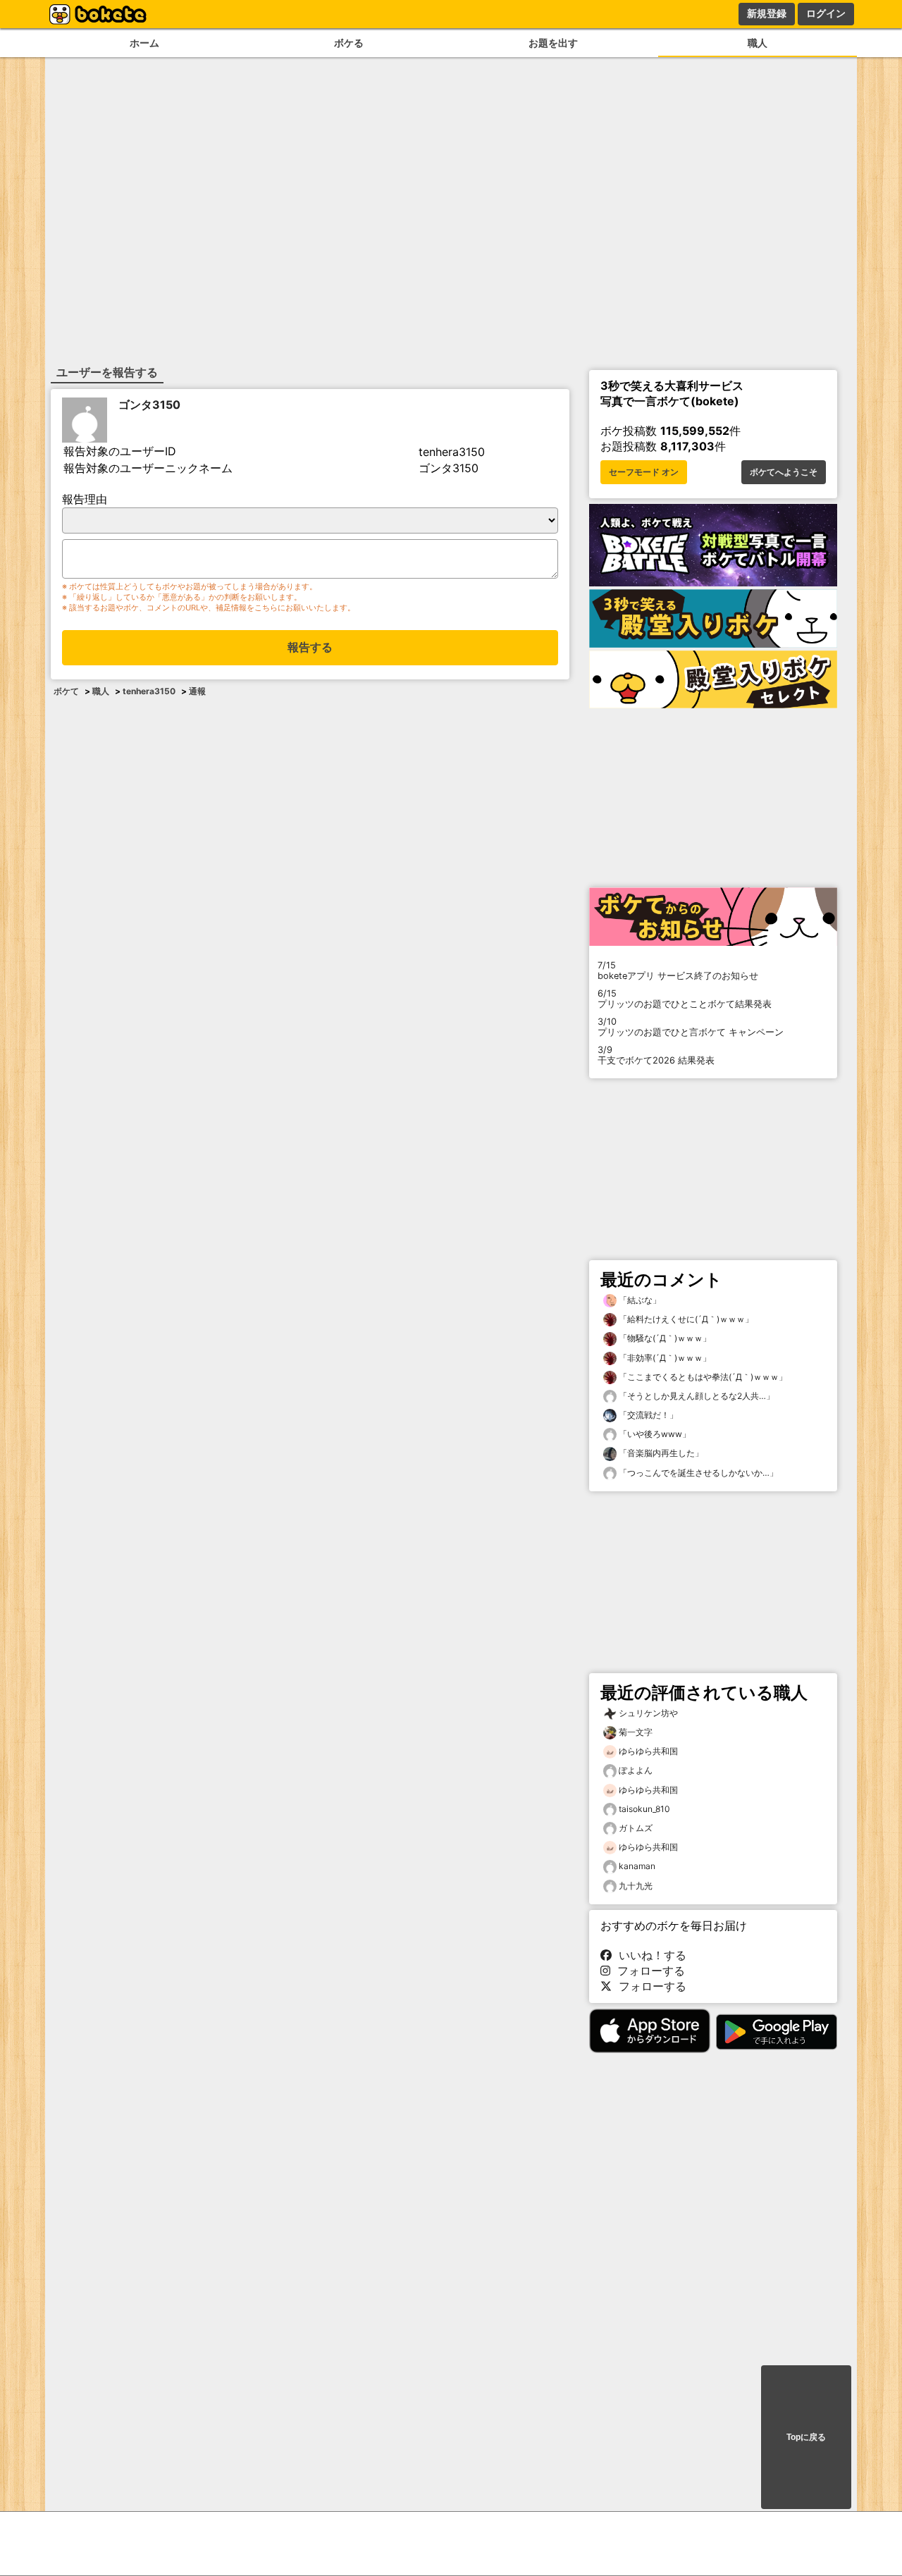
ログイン (826, 13)
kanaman (637, 1866)
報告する (310, 647)
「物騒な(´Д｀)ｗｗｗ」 (664, 1338)
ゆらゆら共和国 (648, 1751)
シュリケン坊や (648, 1713)
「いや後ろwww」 (654, 1434)
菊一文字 (636, 1732)
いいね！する (649, 1955)
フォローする (648, 1971)
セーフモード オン (644, 472)
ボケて (66, 691)
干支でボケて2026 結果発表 (656, 1055)
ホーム (144, 43)
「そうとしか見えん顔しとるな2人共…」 (696, 1396)
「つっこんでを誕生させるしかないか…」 (697, 1473)
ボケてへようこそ (784, 472)
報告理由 (85, 499)
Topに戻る (806, 2437)
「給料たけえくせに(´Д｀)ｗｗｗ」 (685, 1319)
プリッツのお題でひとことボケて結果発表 (685, 999)
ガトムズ (636, 1828)
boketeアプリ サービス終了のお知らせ (678, 970)
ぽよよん (636, 1770)
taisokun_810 (644, 1809)
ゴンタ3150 (149, 405)
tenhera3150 (149, 691)
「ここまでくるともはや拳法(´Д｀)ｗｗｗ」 (702, 1377)
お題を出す (553, 43)
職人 (758, 43)
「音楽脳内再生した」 (660, 1453)
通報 (197, 691)
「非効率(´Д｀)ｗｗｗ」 (664, 1358)
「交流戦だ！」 (647, 1415)
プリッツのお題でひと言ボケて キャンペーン (691, 1027)
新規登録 (767, 13)
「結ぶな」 (639, 1300)
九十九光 (636, 1886)
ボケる (349, 43)
